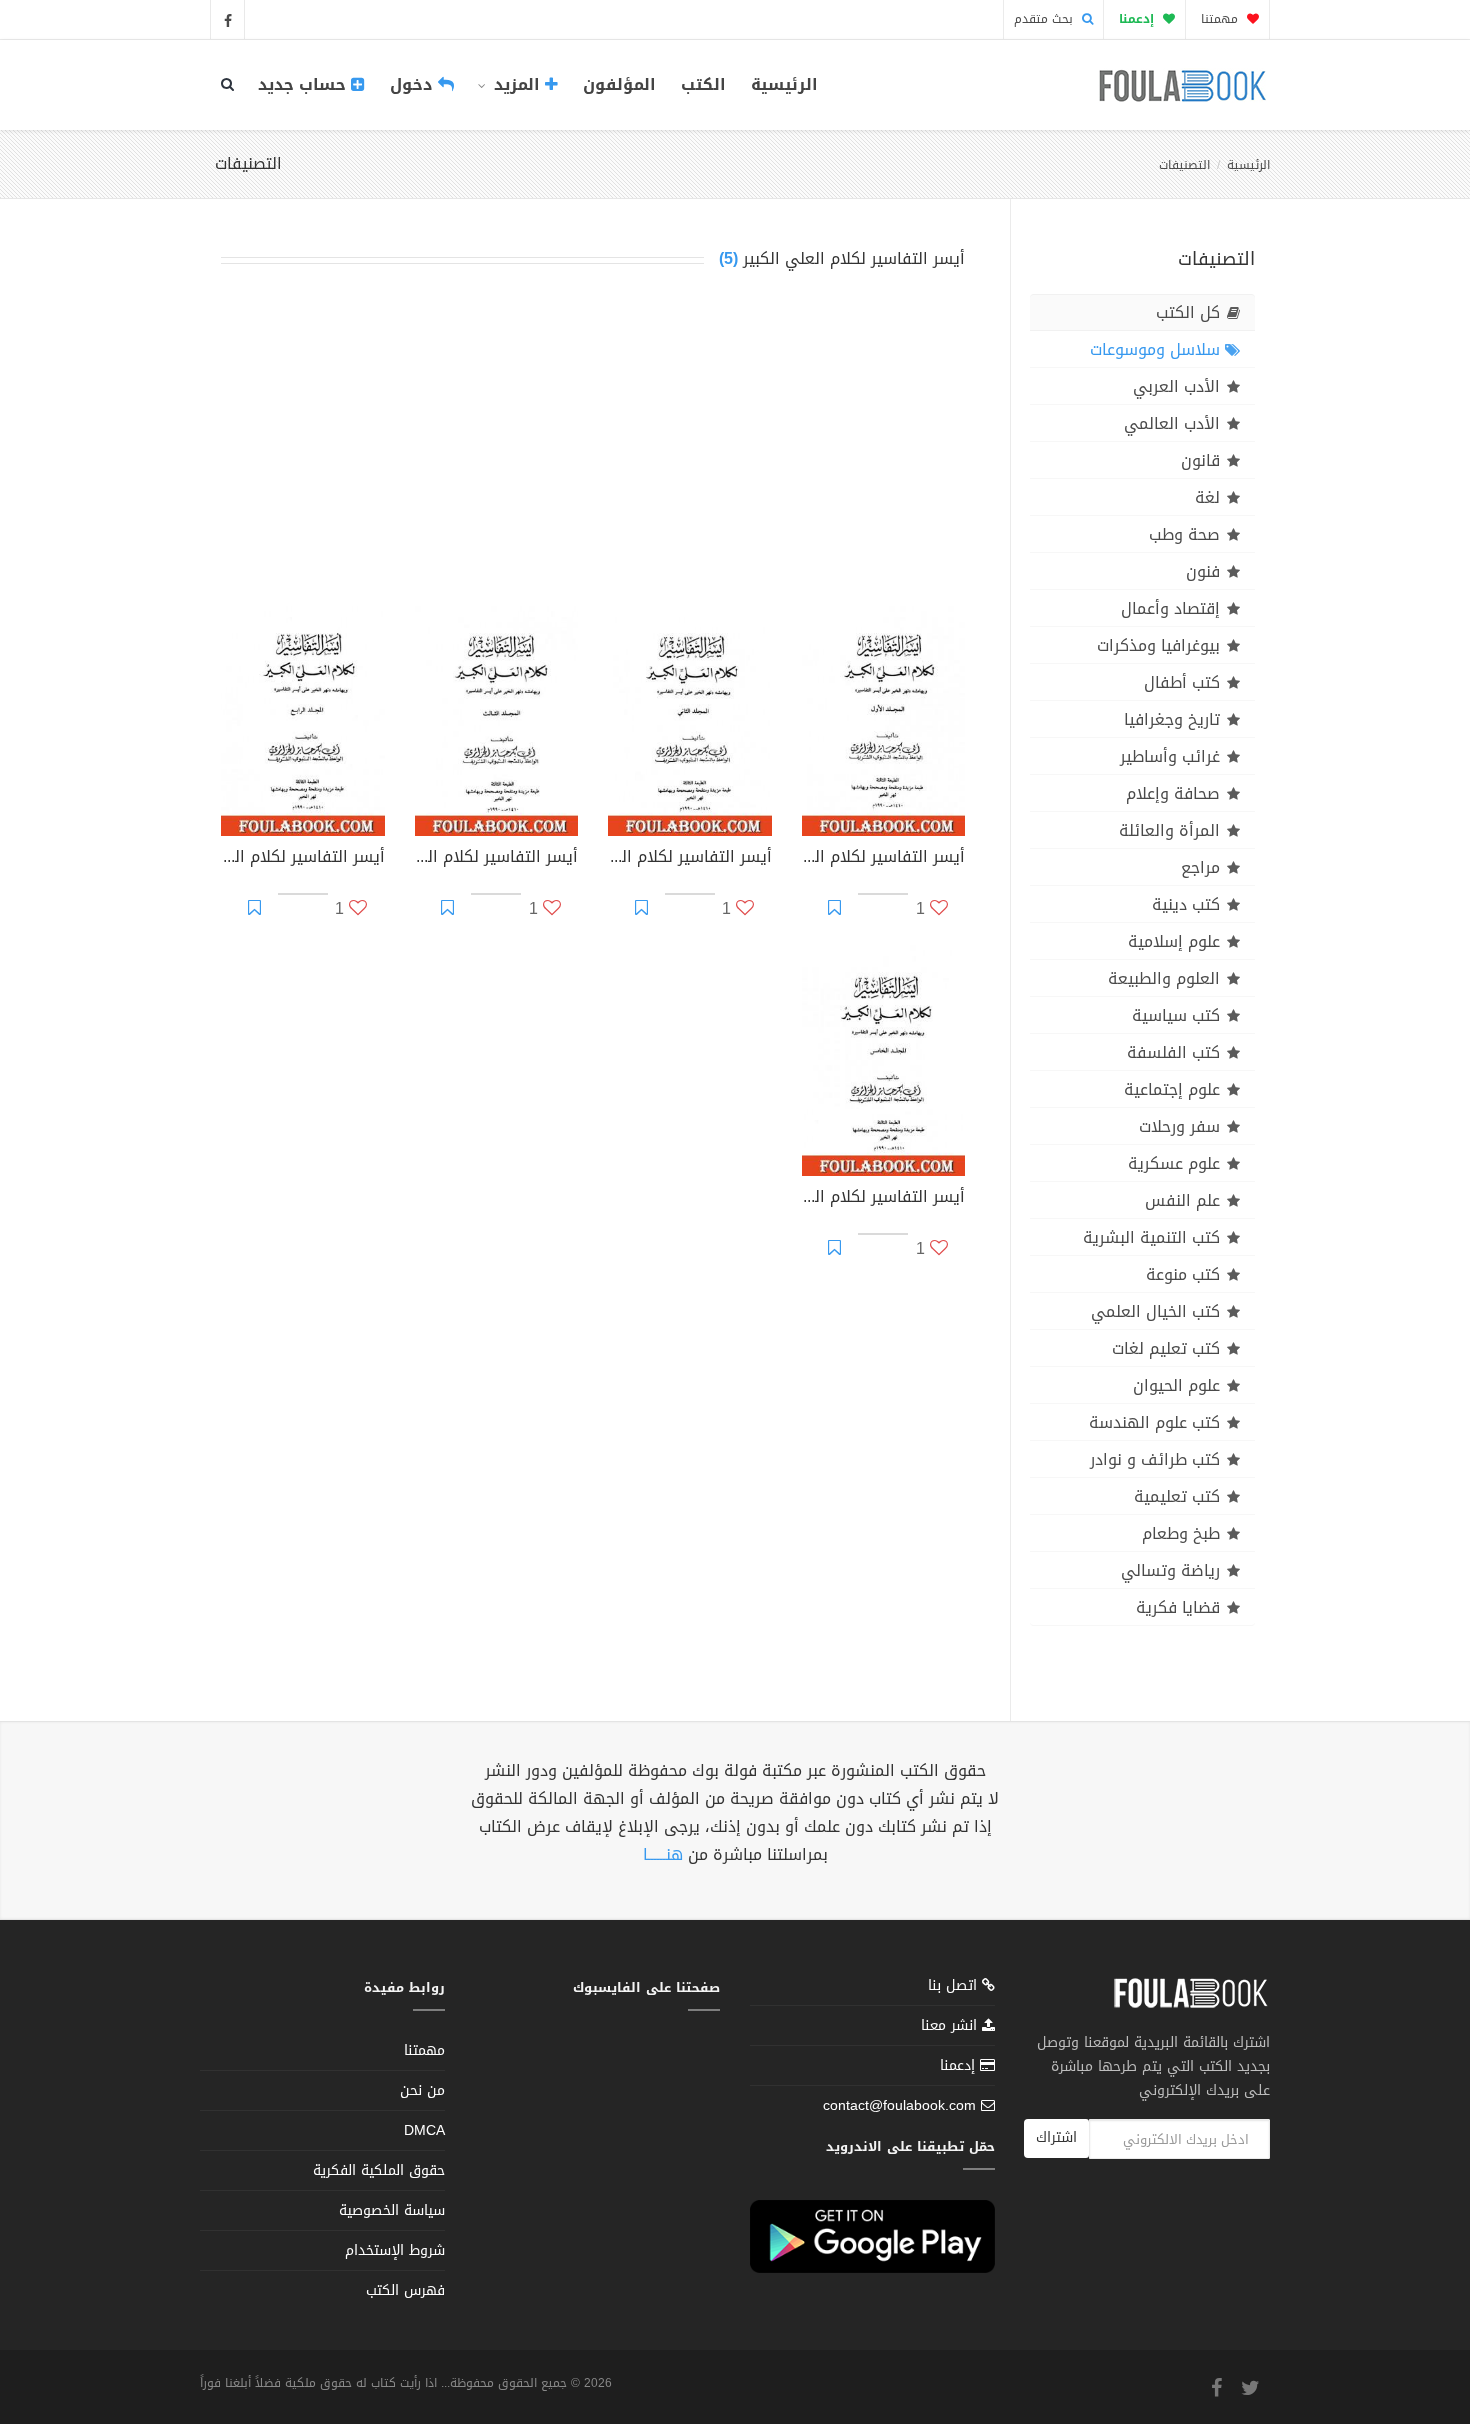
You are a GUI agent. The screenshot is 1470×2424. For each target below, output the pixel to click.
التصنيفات (1184, 165)
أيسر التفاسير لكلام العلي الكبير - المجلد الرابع (303, 859)
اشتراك (1056, 2137)
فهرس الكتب (405, 2290)
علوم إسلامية (1174, 941)
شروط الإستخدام (395, 2250)
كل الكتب (1188, 312)
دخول (414, 84)
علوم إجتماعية (1172, 1089)
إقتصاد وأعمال (1170, 608)
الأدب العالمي (1172, 423)
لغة (1207, 497)
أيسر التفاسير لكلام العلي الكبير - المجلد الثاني (690, 859)
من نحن (422, 2090)
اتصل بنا (955, 1987)
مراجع (1200, 867)
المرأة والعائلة (1169, 830)
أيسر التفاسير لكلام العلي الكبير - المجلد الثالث (497, 859)
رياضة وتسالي (1170, 1570)
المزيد (517, 84)
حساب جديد (304, 84)
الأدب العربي (1176, 386)
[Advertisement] (593, 442)
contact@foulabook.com (899, 2105)
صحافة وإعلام (1173, 793)
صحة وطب (1184, 534)
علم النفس (1182, 1200)
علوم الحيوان (1176, 1385)
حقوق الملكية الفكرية (379, 2170)
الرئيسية (784, 84)
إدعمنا (960, 2065)
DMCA (424, 2130)
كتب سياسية (1176, 1015)
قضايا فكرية (1178, 1607)
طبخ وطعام (1181, 1533)
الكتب (703, 84)
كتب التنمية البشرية (1151, 1237)
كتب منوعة (1183, 1274)
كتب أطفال (1182, 682)
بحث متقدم (1045, 19)
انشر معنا (951, 2025)
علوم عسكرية (1174, 1163)
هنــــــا (663, 1854)
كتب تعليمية (1177, 1496)
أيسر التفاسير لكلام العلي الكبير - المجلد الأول (884, 859)
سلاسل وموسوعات (1155, 349)
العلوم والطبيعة (1164, 978)
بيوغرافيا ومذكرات (1158, 645)
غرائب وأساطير (1170, 756)
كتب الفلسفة (1173, 1052)
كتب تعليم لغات (1166, 1348)
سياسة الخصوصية (392, 2210)
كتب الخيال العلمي (1155, 1311)
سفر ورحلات (1179, 1126)
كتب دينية (1186, 904)
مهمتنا (1221, 19)
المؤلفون (619, 84)
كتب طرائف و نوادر (1155, 1459)
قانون (1200, 460)
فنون (1203, 571)
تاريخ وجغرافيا (1172, 719)
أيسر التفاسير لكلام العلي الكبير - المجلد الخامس (884, 1199)
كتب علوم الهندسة (1154, 1422)
